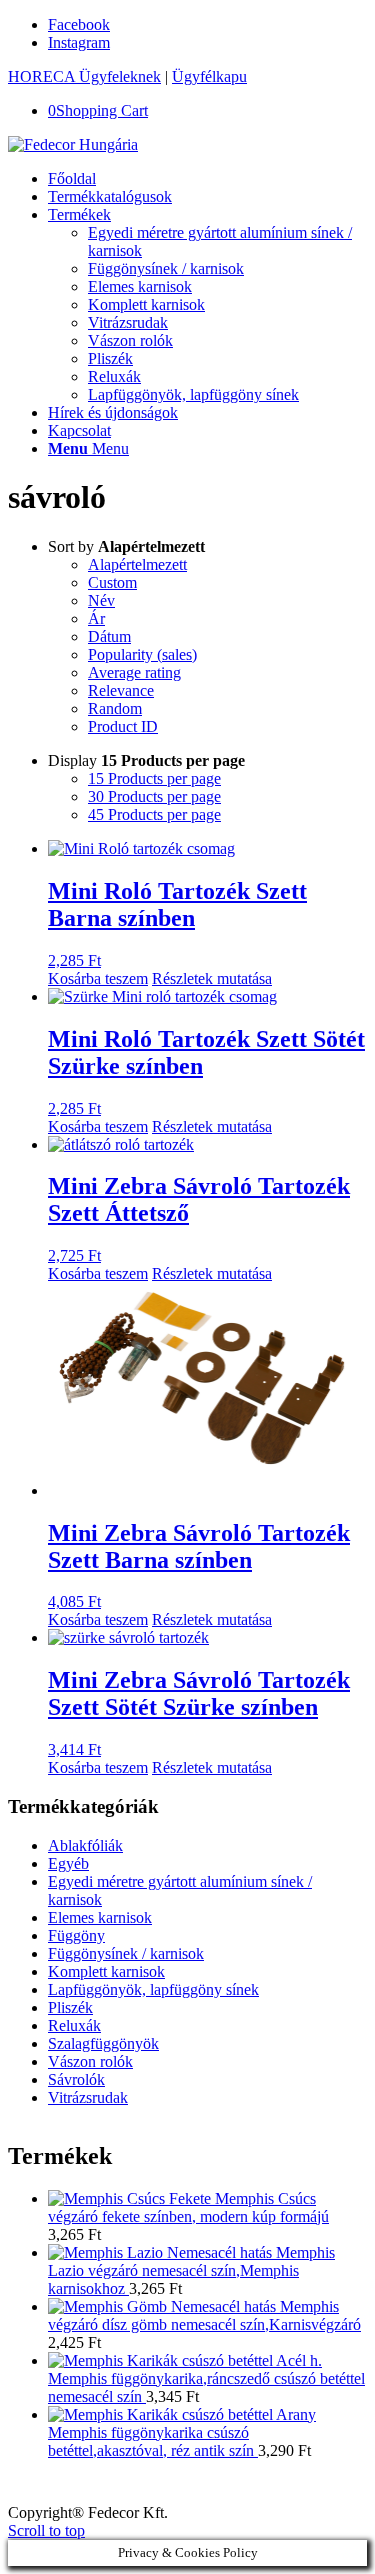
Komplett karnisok (106, 1971)
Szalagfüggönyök (103, 2043)
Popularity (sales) (142, 654)
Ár (96, 618)
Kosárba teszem (98, 978)
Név (101, 600)
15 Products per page (154, 778)
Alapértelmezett (137, 564)
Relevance (121, 690)
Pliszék (70, 2007)
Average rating (134, 672)
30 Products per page (154, 796)
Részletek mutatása (212, 978)
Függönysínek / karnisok (126, 1953)
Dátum (109, 636)
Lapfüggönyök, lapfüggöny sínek (153, 1989)
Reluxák (74, 2025)
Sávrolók (76, 2079)
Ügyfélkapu (209, 76)
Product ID (123, 726)
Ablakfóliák (85, 1845)
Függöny (76, 1935)
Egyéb (68, 1863)
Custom (112, 582)
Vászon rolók (90, 2061)
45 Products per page (154, 814)
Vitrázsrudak (88, 2097)
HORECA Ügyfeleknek (84, 76)
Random (115, 708)
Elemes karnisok (100, 1917)
